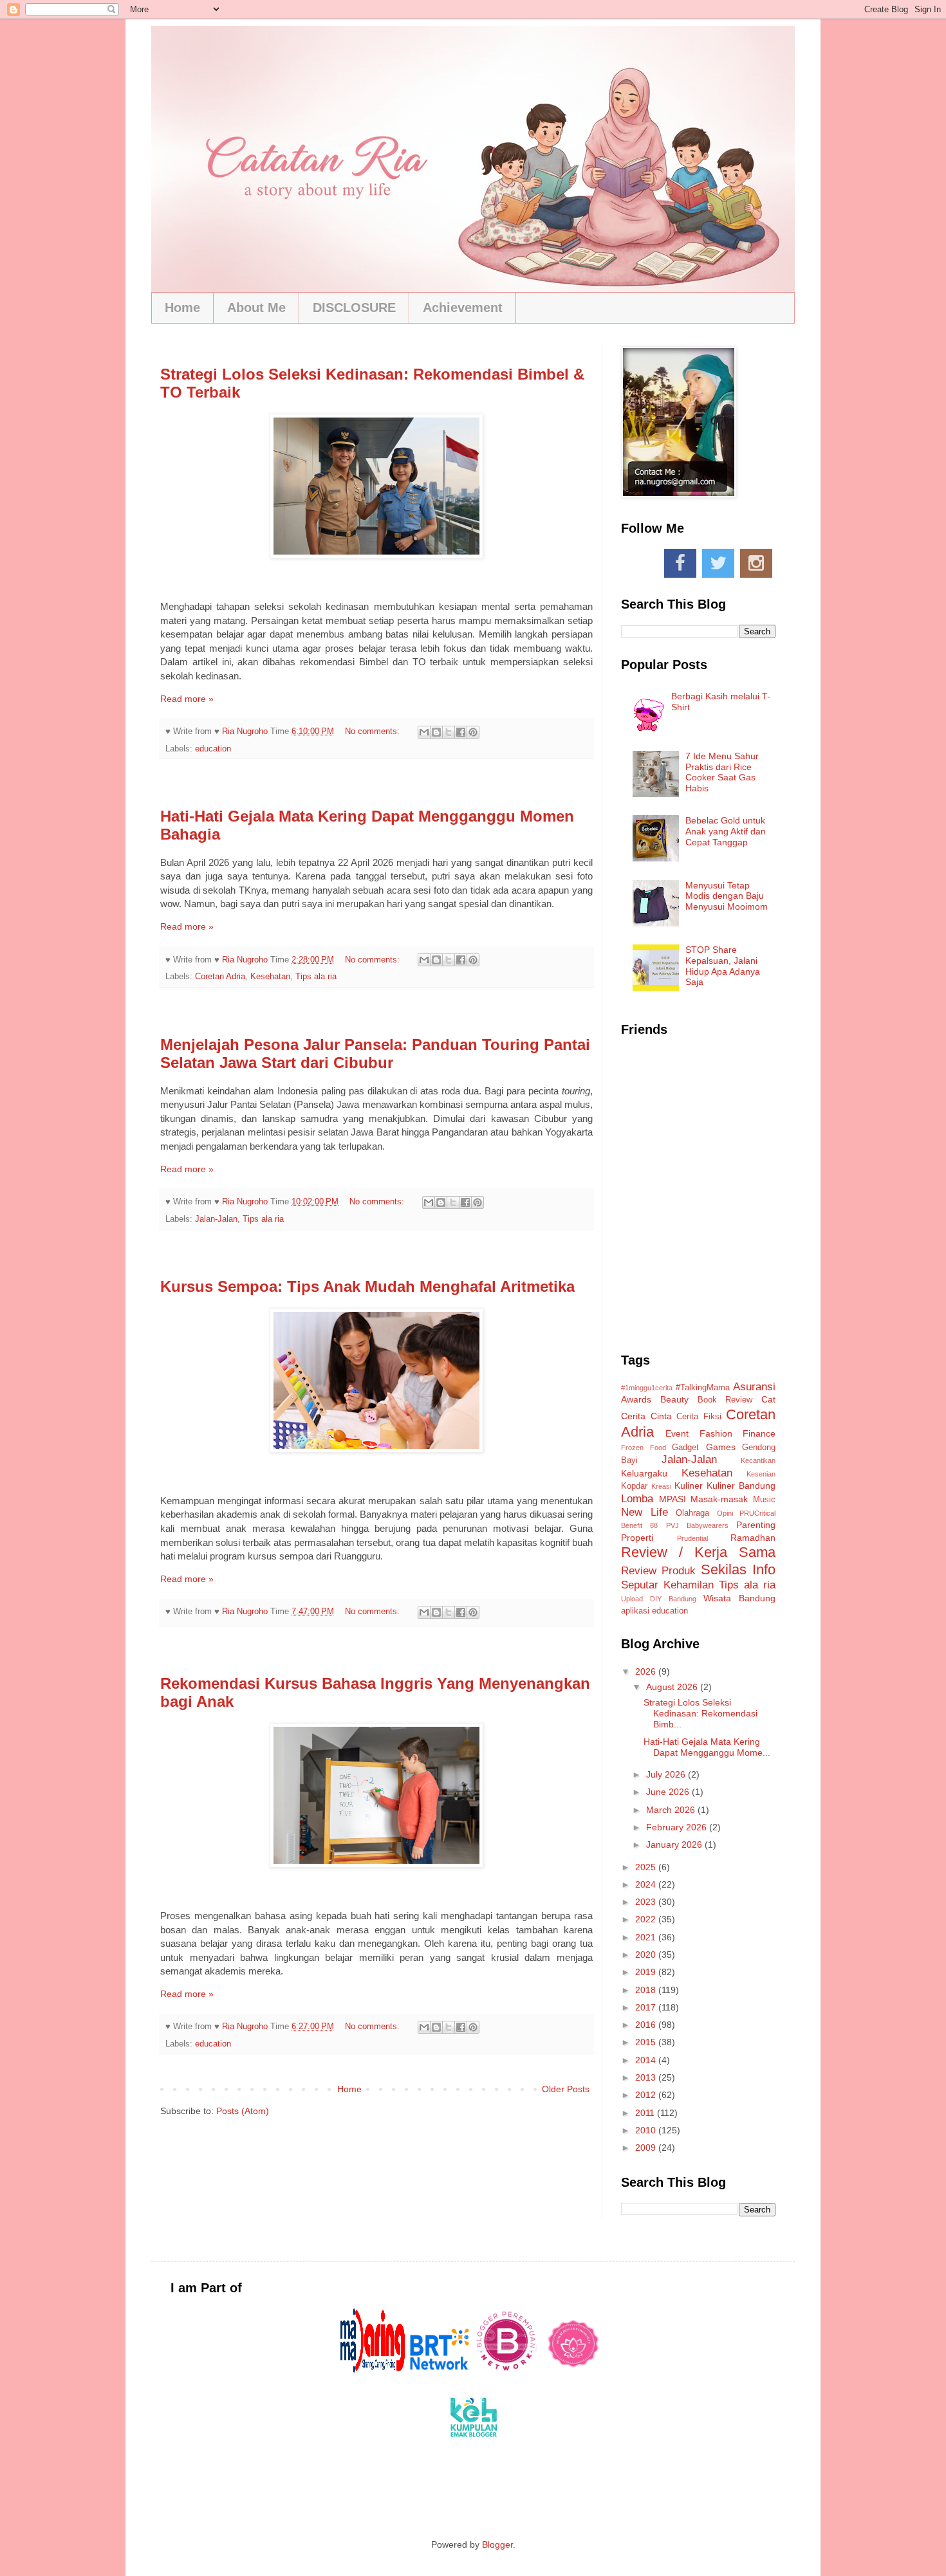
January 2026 (675, 1845)
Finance (759, 1433)
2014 (647, 2060)
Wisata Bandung (739, 1598)
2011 (646, 2113)
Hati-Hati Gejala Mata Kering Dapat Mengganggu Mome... (707, 1747)
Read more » (187, 699)
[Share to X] (449, 732)
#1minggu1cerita (647, 1388)
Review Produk (658, 1571)
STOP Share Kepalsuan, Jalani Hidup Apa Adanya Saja (723, 966)
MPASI (672, 1499)
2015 (647, 2042)
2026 (647, 1671)
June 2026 (669, 1792)
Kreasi (661, 1486)
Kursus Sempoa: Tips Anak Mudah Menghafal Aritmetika (367, 1286)
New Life (645, 1512)
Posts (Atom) (243, 2111)
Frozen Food (644, 1448)
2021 (647, 1937)
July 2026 (667, 1774)
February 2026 (678, 1827)
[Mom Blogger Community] (573, 2369)
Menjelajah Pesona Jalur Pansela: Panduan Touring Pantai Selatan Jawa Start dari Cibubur (375, 1053)
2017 (647, 2007)
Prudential (692, 1538)
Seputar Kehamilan (667, 1585)
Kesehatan (270, 977)
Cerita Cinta (646, 1416)
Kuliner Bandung (741, 1486)
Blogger (497, 2544)
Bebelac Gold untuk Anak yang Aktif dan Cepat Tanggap (726, 831)
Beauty (674, 1399)
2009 (647, 2148)
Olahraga (692, 1513)
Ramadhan (753, 1538)
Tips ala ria (316, 977)
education (213, 749)
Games (721, 1447)
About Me (256, 308)
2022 (647, 1919)
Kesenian (761, 1474)
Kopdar (634, 1486)
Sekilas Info (738, 1569)
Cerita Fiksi (699, 1417)
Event (677, 1433)
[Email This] (424, 732)
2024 (647, 1884)
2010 (647, 2130)
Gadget (685, 1448)
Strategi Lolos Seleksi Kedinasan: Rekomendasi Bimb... (700, 1713)
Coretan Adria (220, 977)
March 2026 (672, 1810)
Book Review (725, 1400)
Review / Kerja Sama (698, 1552)
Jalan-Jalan (216, 1219)
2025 (647, 1867)
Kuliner (689, 1486)
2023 (647, 1902)
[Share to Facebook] (461, 732)
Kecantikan (758, 1460)
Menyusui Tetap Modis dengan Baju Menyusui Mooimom (727, 896)
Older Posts (566, 2089)
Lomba (637, 1499)
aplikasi (635, 1611)
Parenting (756, 1525)
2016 (647, 2025)
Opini (725, 1513)
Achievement (463, 308)
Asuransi (754, 1387)
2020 (647, 1955)
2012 (647, 2095)
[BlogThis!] (436, 732)
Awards (636, 1399)
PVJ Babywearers (697, 1525)
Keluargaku (644, 1473)
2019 (647, 1972)
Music (764, 1500)
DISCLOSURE (354, 308)
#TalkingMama (703, 1388)
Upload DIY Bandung (659, 1599)
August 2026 (673, 1687)
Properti (637, 1538)
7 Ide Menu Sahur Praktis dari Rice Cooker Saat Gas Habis (722, 772)
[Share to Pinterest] (473, 732)
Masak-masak (719, 1499)
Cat (768, 1399)
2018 (647, 1990)
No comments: (374, 731)
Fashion (716, 1433)
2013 (647, 2077)
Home (182, 308)
